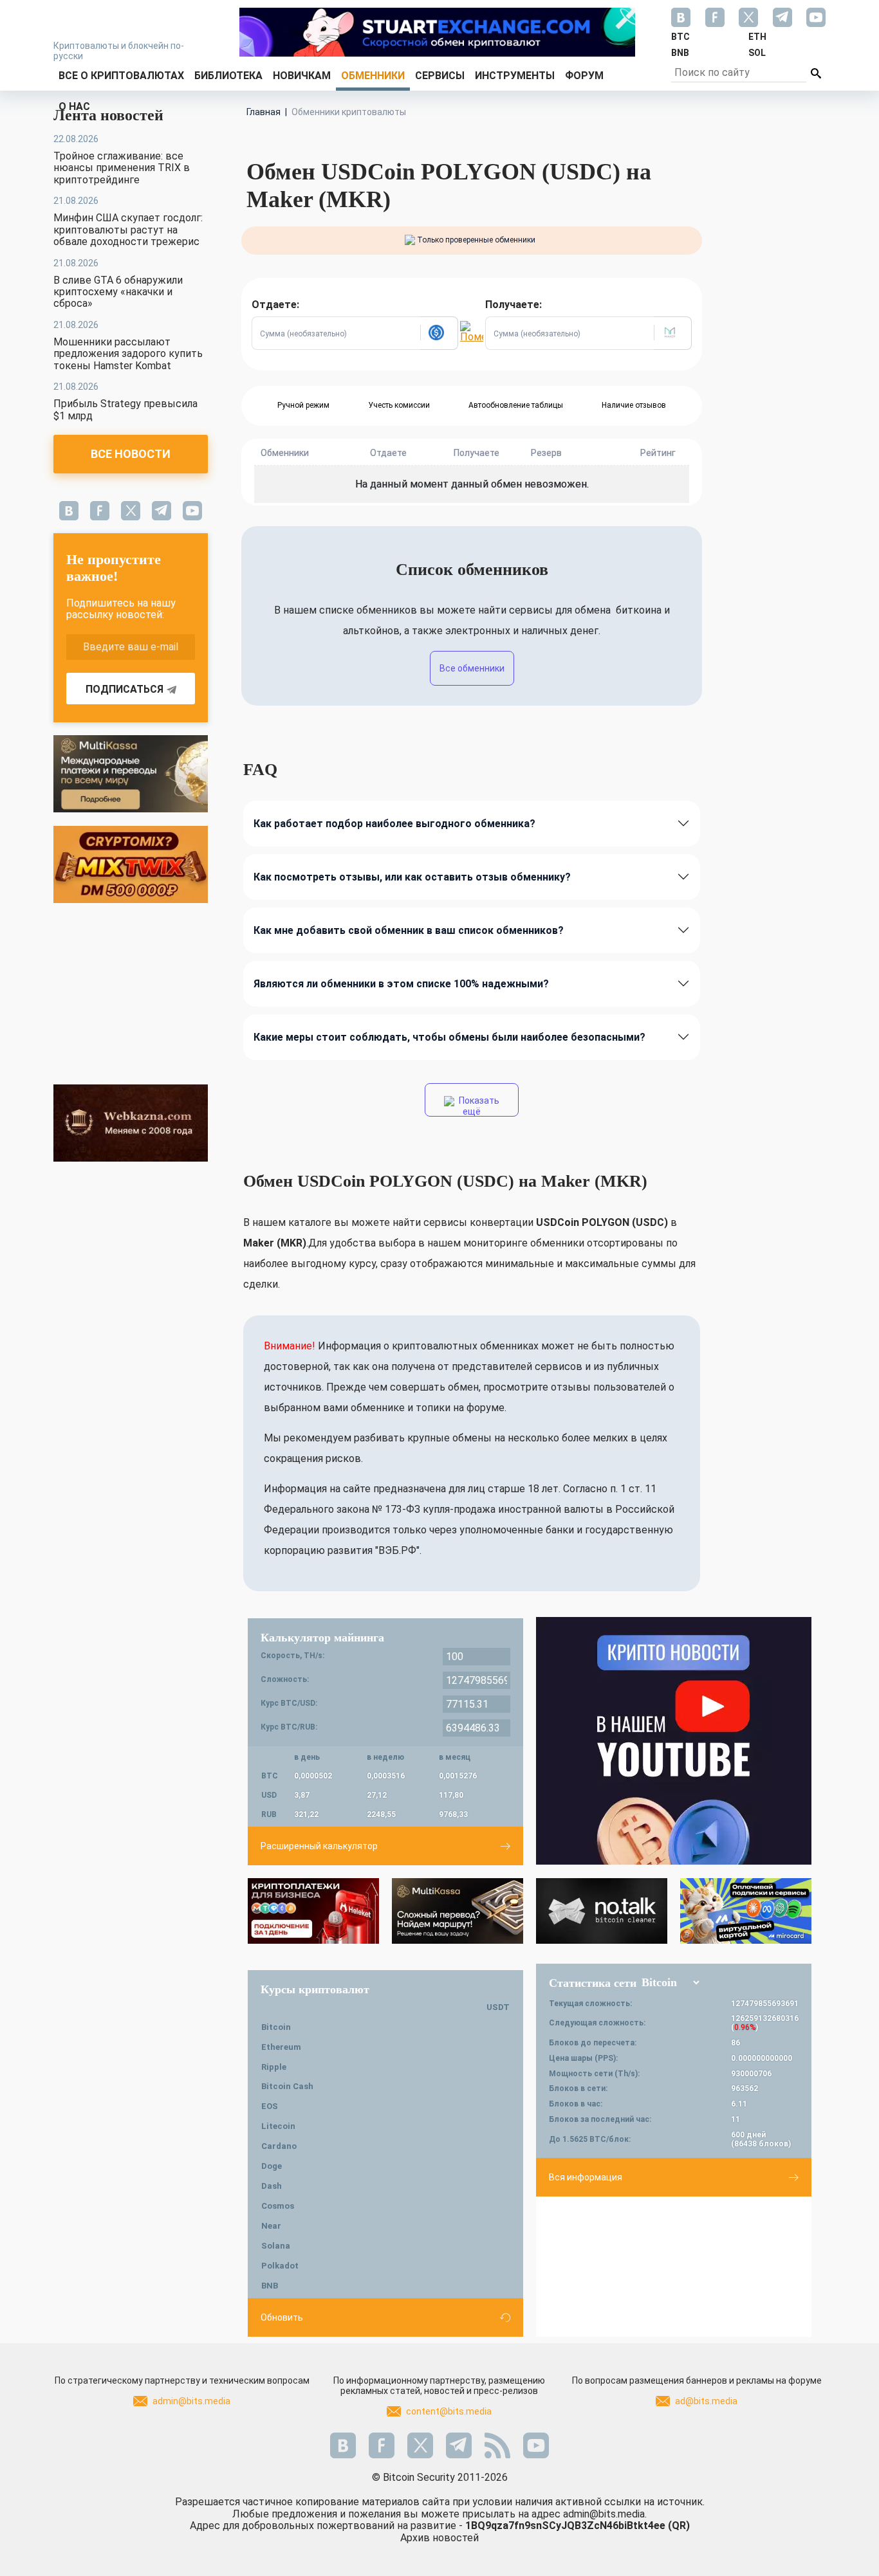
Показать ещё (478, 1106)
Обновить (282, 2317)
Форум (584, 76)
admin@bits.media (191, 2401)
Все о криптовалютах (121, 76)
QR (679, 2526)
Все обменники (472, 668)
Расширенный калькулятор (319, 1846)
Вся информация (586, 2177)
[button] (439, 333)
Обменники (373, 76)
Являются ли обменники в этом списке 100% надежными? (401, 984)
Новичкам (302, 76)
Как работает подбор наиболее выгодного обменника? (394, 824)
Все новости (131, 454)
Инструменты (515, 76)
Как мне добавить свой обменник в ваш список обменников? (409, 930)
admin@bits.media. (605, 2514)
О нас (74, 106)
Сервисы (440, 76)
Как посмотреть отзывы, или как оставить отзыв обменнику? (412, 877)
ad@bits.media (706, 2401)
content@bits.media (449, 2411)
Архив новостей (439, 2538)
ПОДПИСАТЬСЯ (125, 689)
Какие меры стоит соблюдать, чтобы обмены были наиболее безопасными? (449, 1037)
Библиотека (228, 76)
